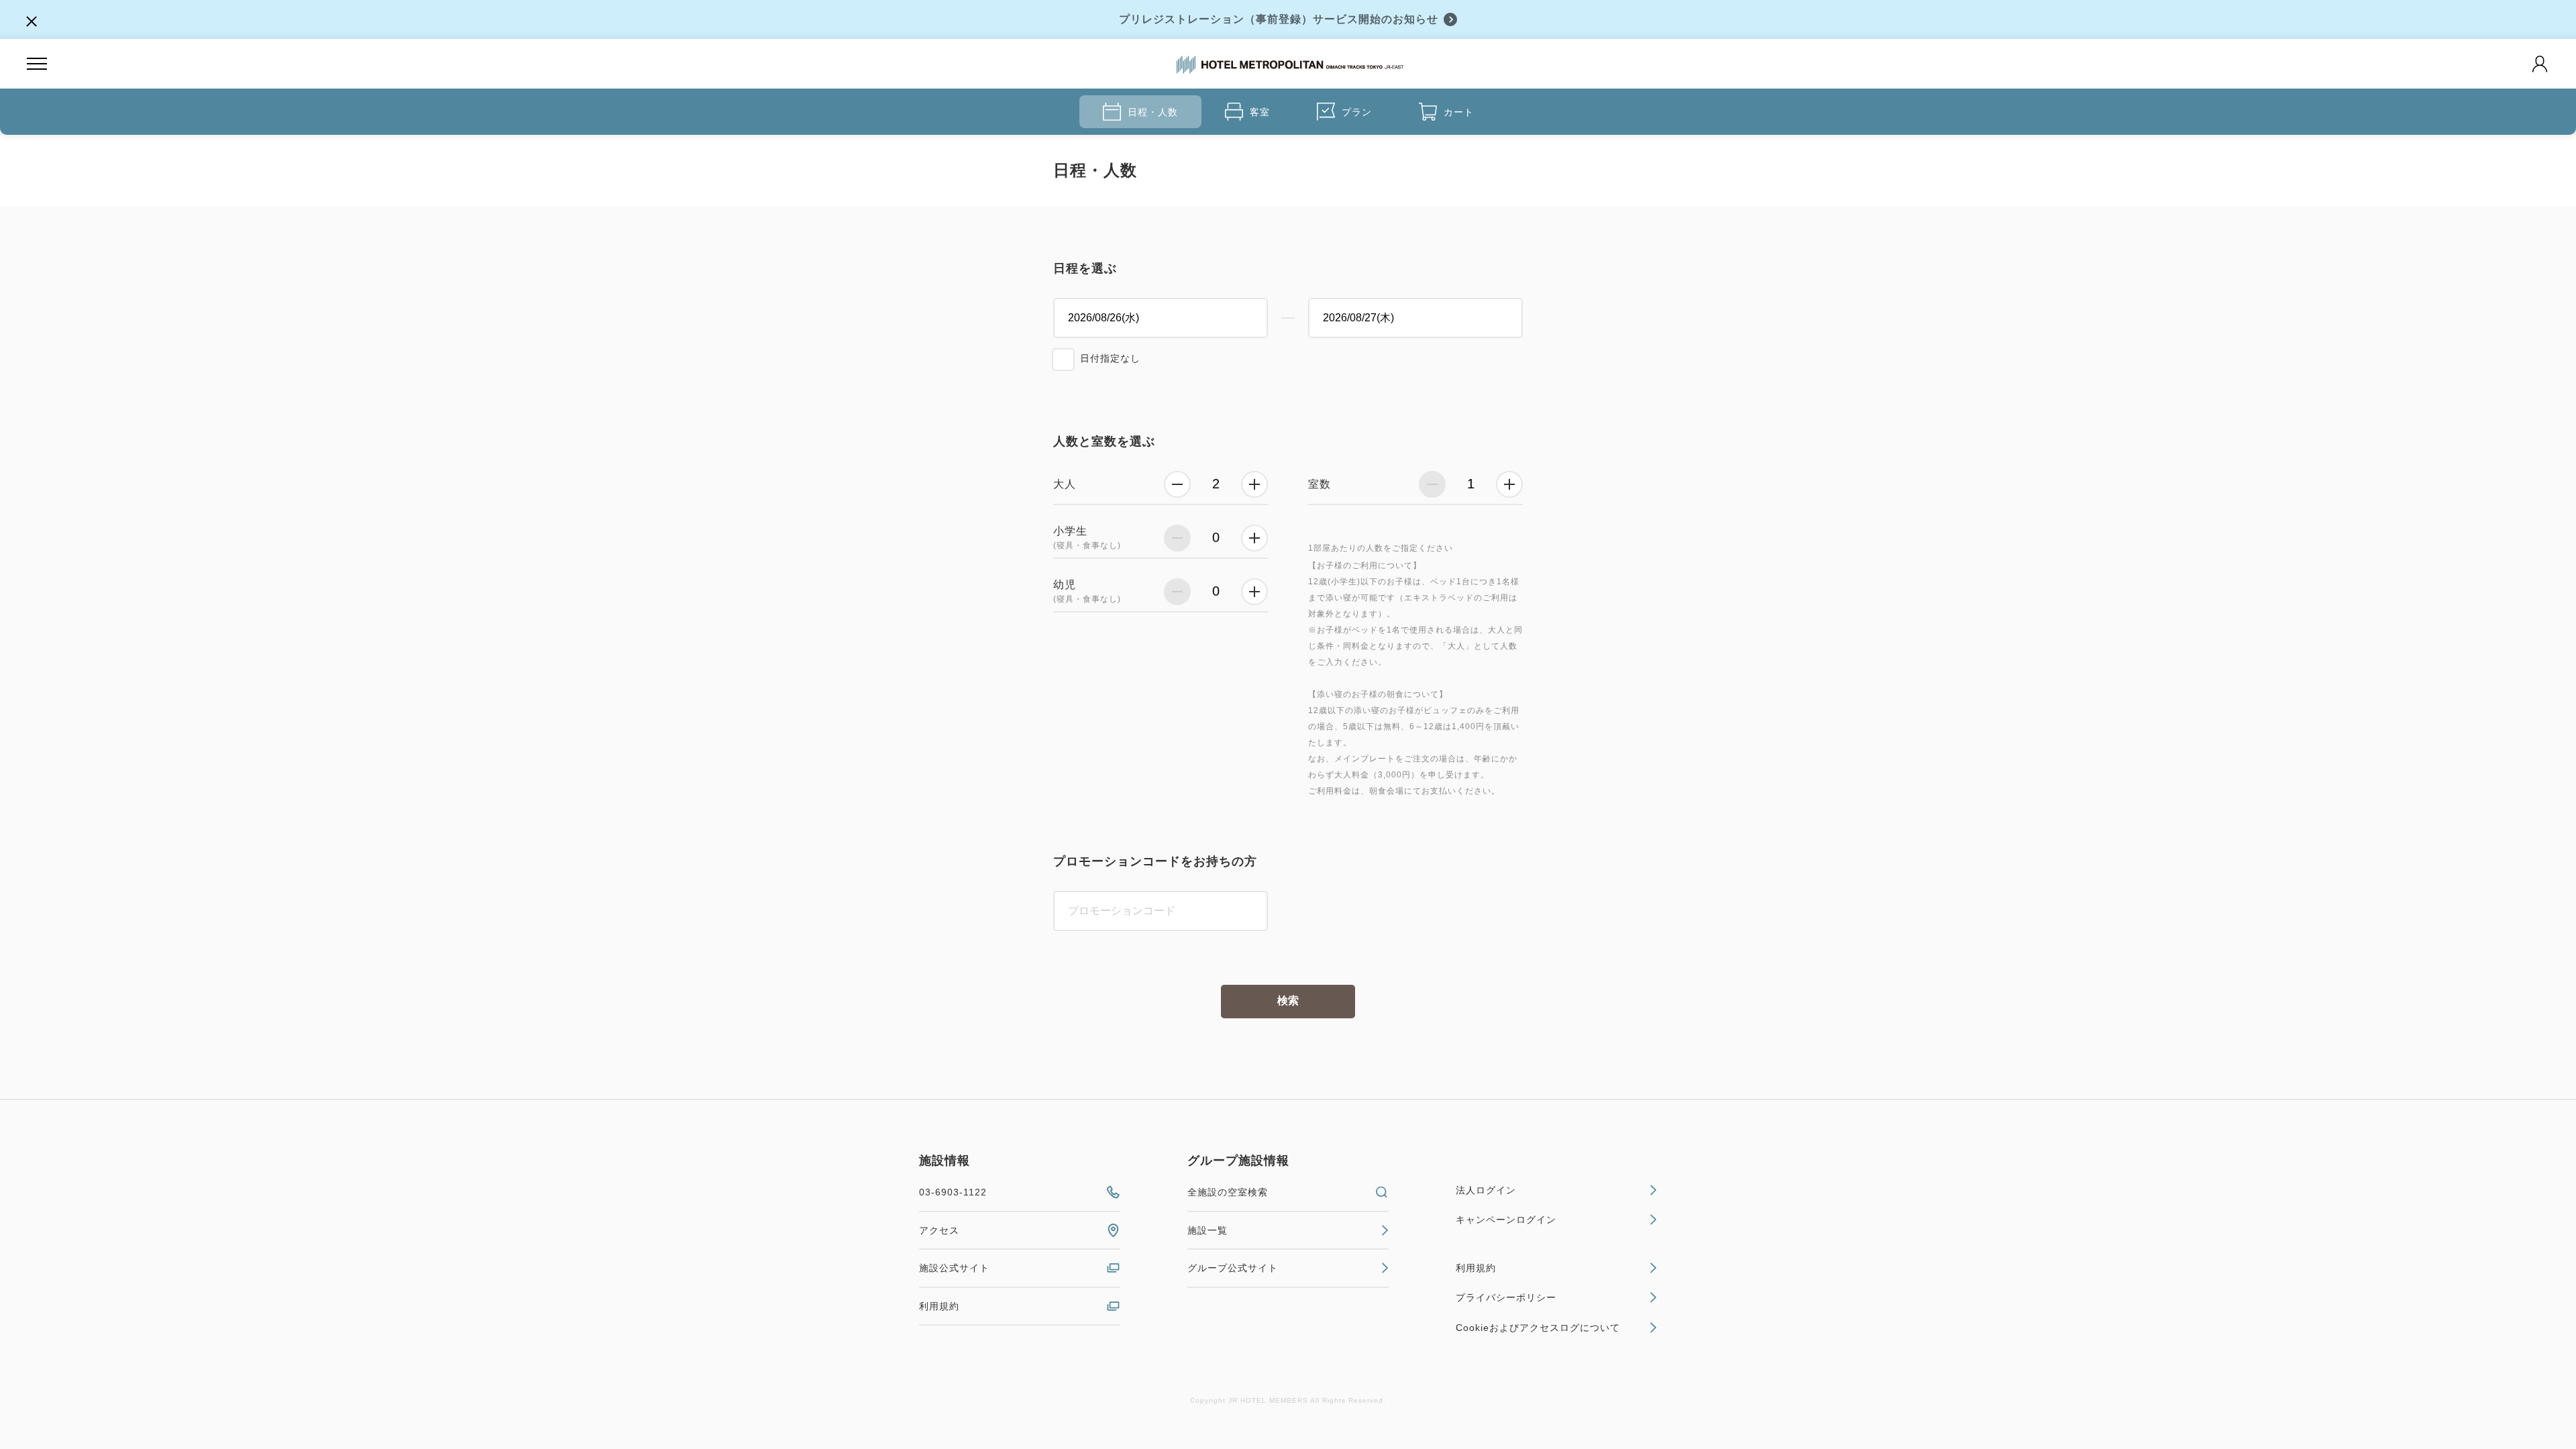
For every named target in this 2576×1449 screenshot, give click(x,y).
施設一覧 (1207, 1230)
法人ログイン (1486, 1190)
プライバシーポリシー (1506, 1297)
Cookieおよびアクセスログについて (1538, 1328)
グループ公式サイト (1233, 1268)
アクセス (939, 1230)
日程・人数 (1153, 112)
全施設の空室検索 (1228, 1192)
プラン (1357, 112)
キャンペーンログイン (1506, 1220)
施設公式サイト (954, 1268)
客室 (1260, 112)
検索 (1288, 1001)
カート (1459, 112)
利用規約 (939, 1306)
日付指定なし (1110, 358)
